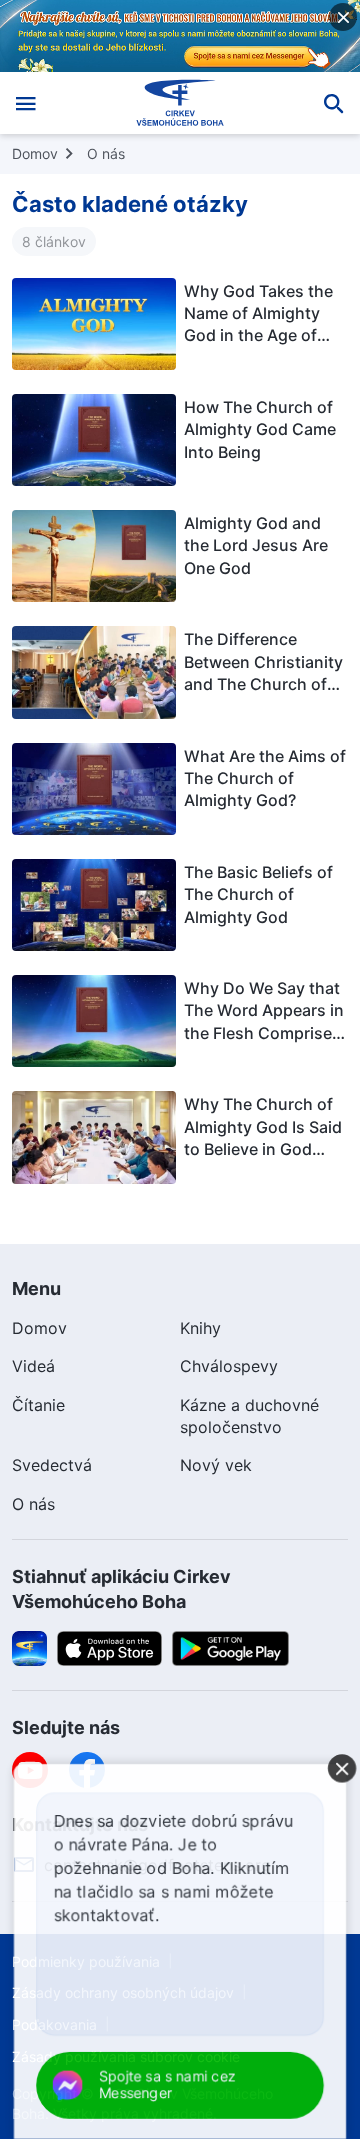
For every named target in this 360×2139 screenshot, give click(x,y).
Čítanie (38, 1405)
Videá (33, 1366)
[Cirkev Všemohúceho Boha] (180, 103)
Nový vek (216, 1465)
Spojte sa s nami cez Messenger (167, 2085)
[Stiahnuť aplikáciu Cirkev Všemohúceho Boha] (29, 1646)
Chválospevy (229, 1366)
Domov (35, 153)
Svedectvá (52, 1465)
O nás (106, 153)
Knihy (200, 1328)
